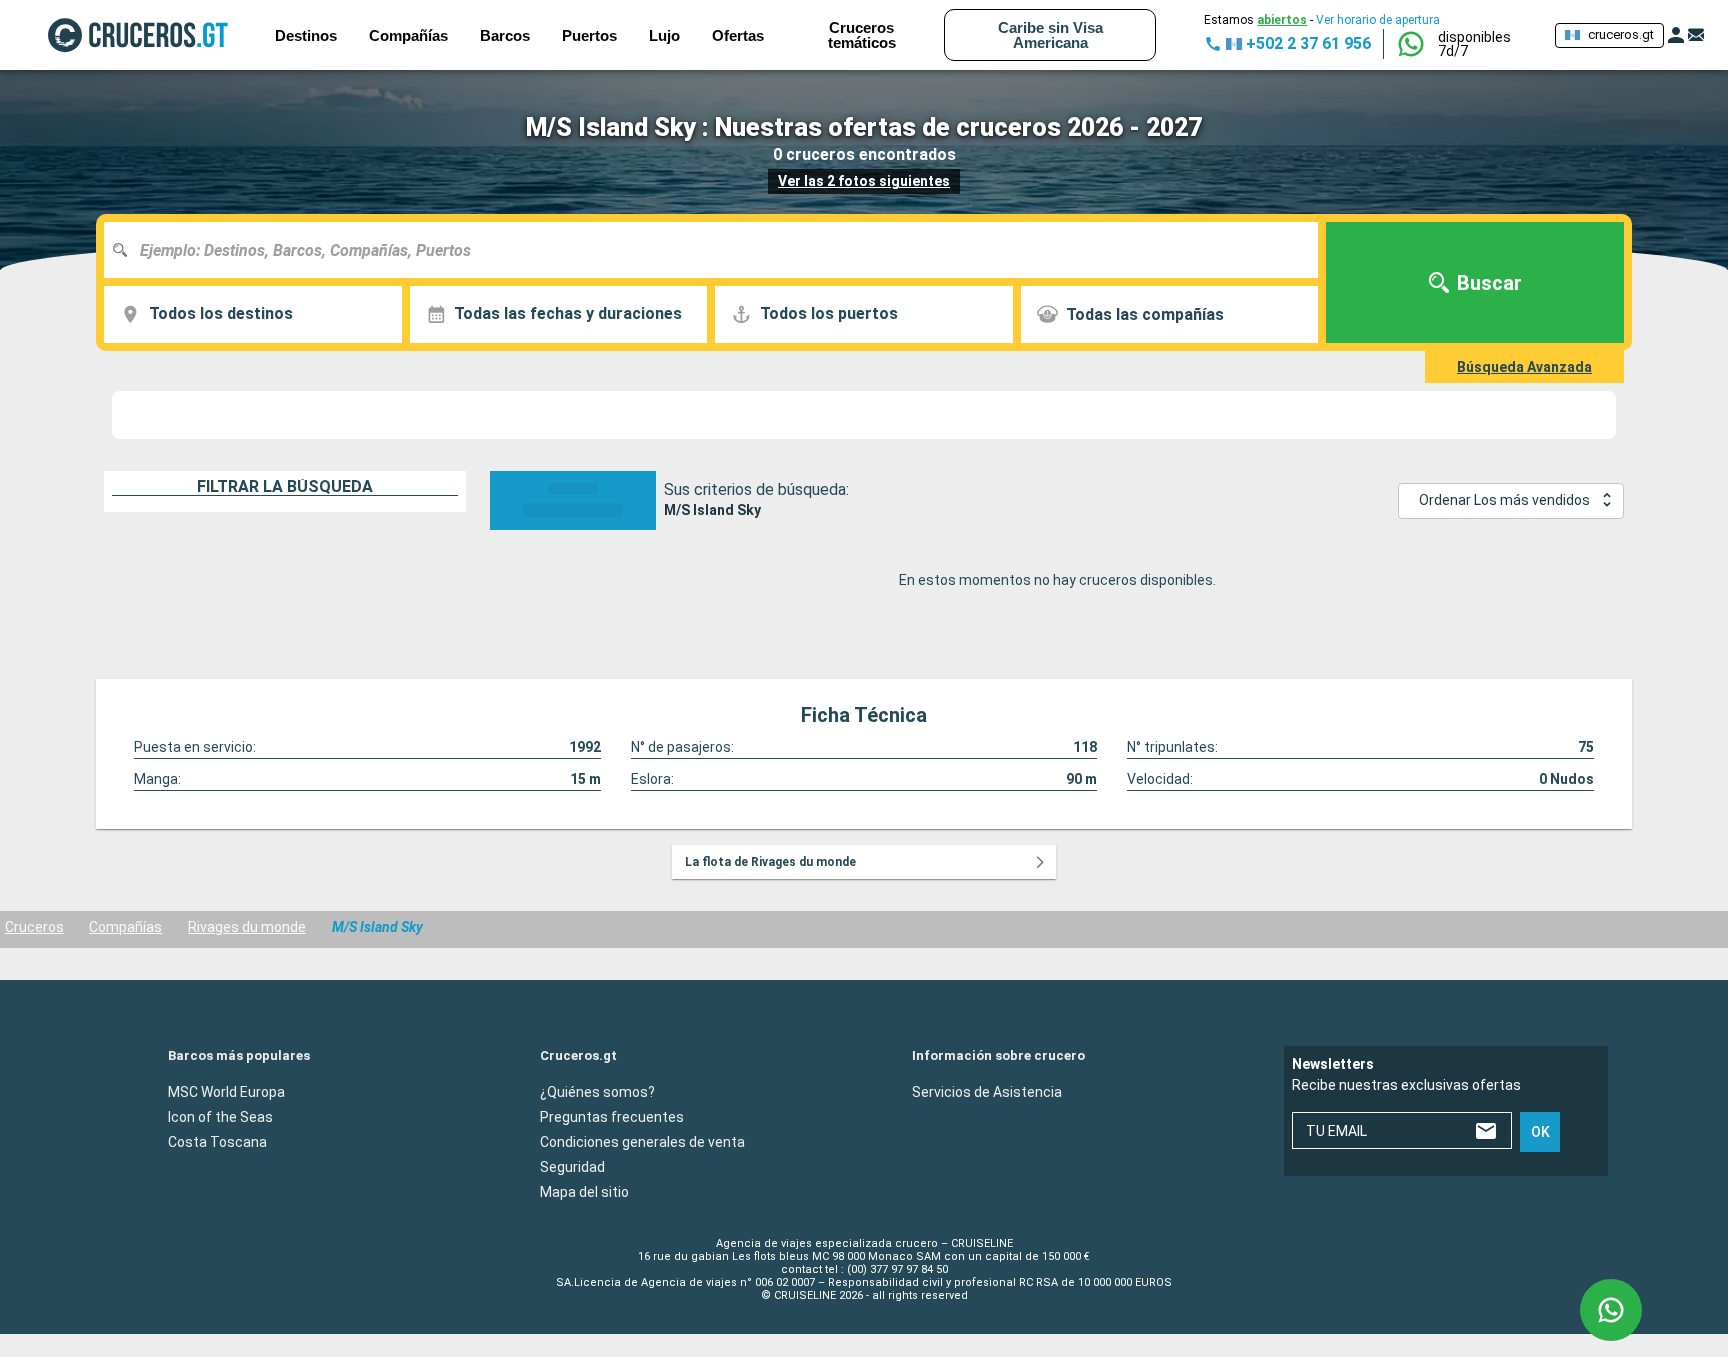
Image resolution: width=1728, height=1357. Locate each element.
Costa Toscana (217, 1141)
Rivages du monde (247, 927)
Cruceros (34, 927)
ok (1540, 1132)
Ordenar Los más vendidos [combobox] (1504, 500)
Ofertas (738, 35)
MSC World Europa (226, 1091)
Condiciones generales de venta (642, 1141)
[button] (1488, 44)
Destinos (306, 35)
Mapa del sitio (584, 1191)
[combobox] (718, 250)
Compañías (125, 927)
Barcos (505, 35)
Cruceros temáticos (862, 35)
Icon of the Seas (220, 1116)
